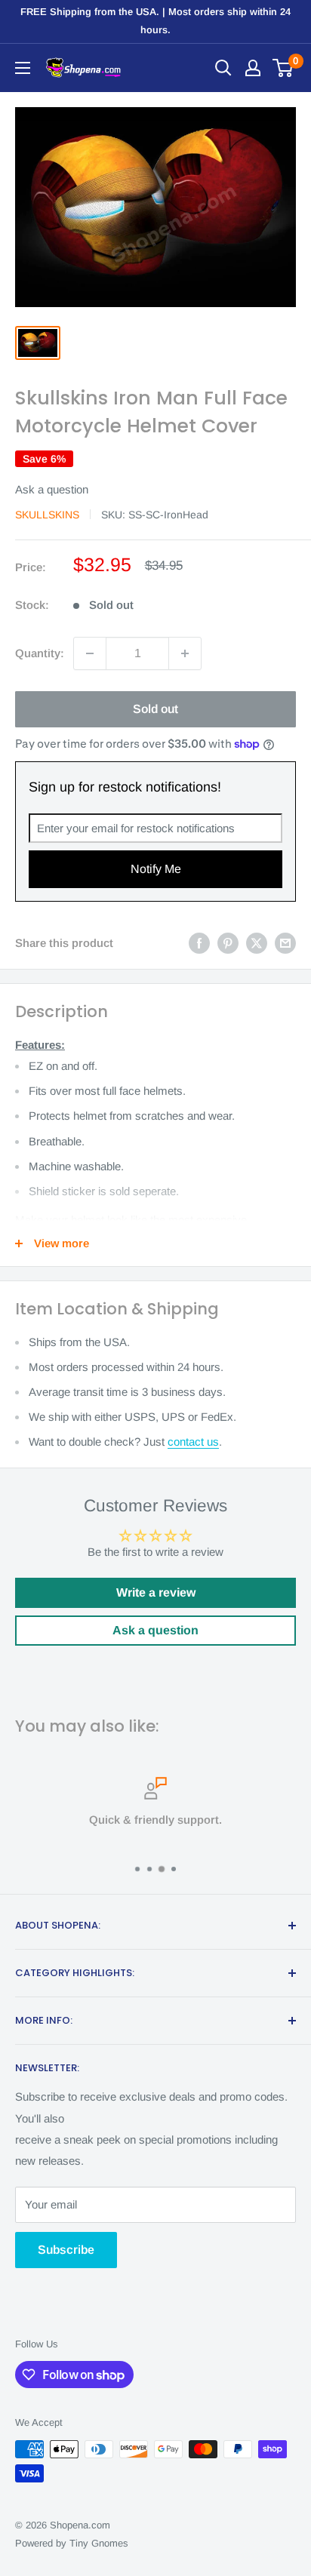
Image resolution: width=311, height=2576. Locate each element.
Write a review (156, 1592)
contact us (193, 1442)
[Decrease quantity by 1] (90, 653)
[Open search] (223, 68)
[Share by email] (285, 943)
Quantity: (40, 653)
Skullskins (47, 515)
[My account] (253, 68)
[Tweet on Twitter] (257, 943)
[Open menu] (23, 68)
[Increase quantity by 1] (185, 653)
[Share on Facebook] (199, 943)
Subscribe (66, 2250)
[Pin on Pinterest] (228, 943)
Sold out (155, 709)
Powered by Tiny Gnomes (72, 2543)
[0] (283, 68)
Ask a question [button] (155, 1630)
